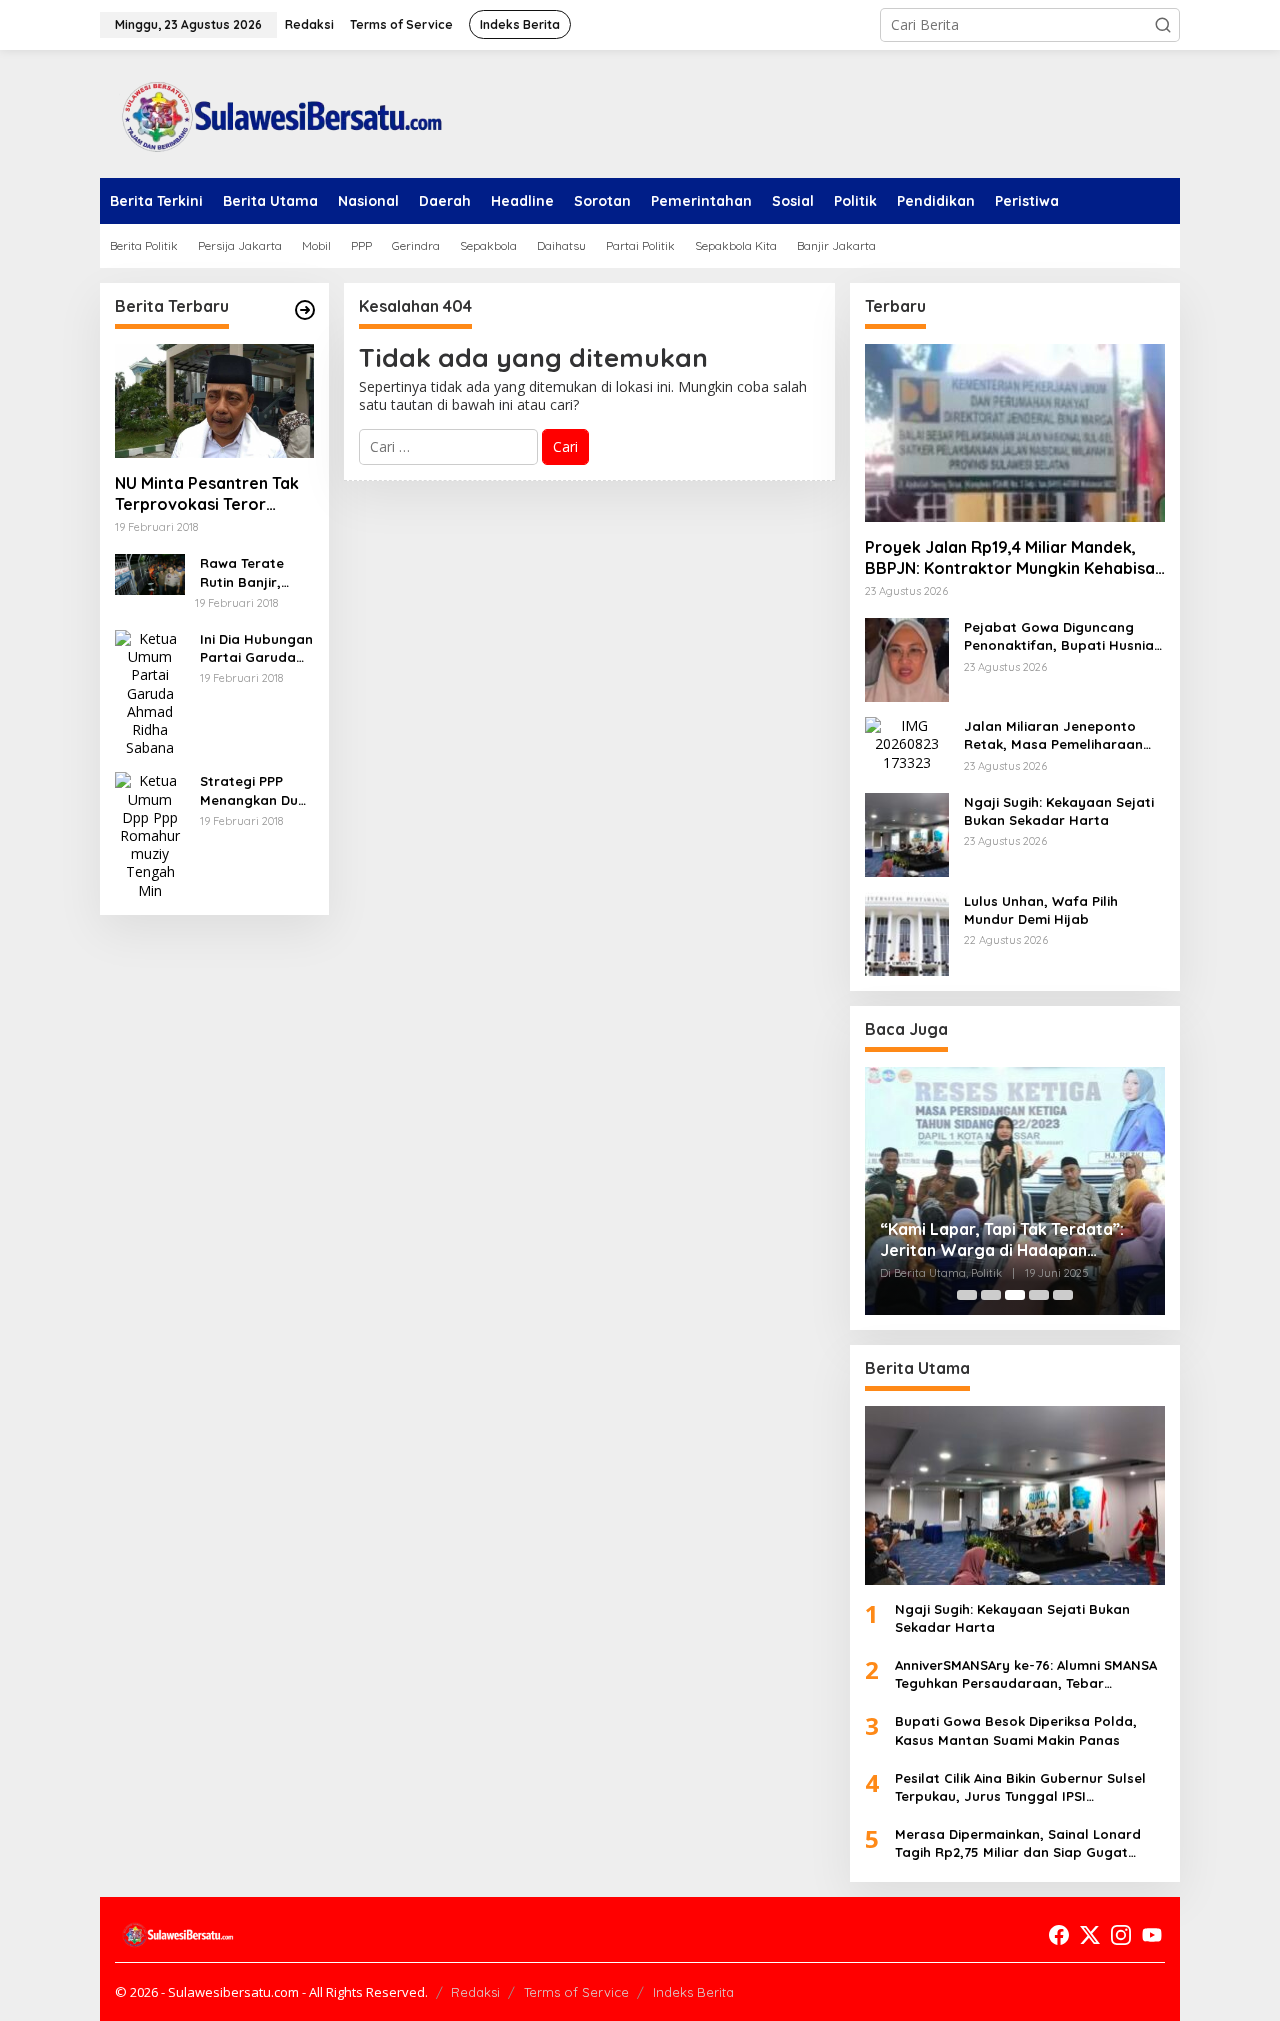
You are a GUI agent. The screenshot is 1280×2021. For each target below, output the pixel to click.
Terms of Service (576, 1992)
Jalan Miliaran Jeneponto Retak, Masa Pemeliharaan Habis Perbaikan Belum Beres (1062, 735)
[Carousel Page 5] (1063, 1295)
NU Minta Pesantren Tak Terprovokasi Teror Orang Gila (207, 494)
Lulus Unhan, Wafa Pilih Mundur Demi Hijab (1041, 910)
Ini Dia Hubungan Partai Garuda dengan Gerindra (256, 648)
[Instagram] (1121, 1935)
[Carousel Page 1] (967, 1295)
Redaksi (475, 1992)
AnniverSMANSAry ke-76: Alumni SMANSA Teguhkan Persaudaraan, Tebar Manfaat (1026, 1674)
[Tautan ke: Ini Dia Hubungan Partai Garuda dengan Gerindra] (150, 691)
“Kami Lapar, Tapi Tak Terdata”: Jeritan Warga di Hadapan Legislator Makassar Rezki (1002, 1240)
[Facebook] (1059, 1935)
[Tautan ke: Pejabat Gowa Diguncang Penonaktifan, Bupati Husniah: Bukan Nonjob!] (907, 658)
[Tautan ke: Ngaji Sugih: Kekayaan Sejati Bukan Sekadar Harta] (907, 833)
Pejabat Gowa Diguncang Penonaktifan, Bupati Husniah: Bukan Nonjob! (1064, 636)
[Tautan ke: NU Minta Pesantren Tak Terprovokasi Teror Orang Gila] (214, 401)
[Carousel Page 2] (991, 1295)
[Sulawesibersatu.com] (275, 112)
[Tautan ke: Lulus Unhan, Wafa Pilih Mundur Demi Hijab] (907, 932)
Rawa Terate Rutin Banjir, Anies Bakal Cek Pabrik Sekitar (252, 572)
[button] (1163, 25)
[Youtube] (1152, 1935)
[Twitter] (1090, 1935)
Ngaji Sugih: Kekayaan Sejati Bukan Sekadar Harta (1059, 811)
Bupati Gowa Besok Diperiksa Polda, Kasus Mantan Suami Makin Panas (1016, 1730)
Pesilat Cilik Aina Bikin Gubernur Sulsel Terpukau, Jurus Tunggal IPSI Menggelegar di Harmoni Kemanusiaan (1024, 1787)
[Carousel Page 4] (1039, 1295)
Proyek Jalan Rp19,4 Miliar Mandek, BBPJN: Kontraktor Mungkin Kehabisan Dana (1014, 558)
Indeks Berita (693, 1992)
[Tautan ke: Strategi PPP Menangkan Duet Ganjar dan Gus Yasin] (150, 834)
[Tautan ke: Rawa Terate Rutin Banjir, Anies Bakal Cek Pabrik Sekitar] (150, 572)
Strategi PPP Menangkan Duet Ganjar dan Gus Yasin (256, 790)
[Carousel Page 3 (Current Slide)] (1015, 1295)
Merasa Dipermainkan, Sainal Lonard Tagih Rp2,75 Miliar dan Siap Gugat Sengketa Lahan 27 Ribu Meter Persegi (1022, 1843)
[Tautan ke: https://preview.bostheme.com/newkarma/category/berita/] (305, 310)
